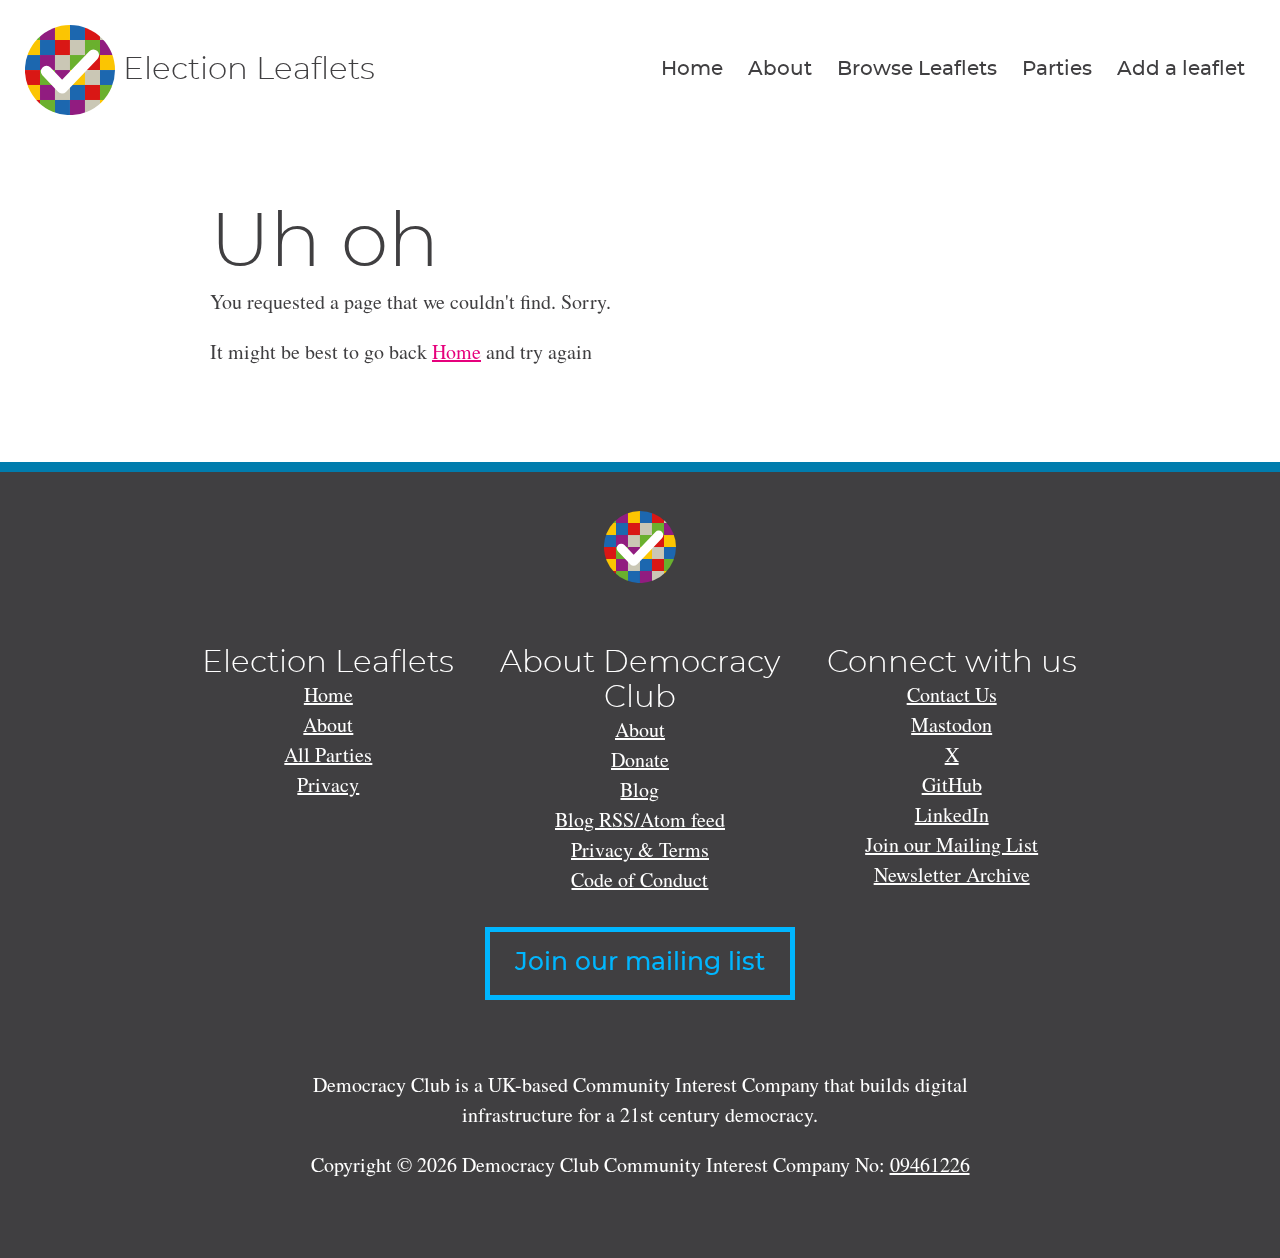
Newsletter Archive (952, 874)
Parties (1057, 69)
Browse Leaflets (917, 69)
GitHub (952, 784)
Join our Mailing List (951, 844)
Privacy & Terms (640, 849)
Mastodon (951, 724)
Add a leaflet (1181, 69)
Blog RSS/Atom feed (640, 819)
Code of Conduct (639, 879)
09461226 (930, 1164)
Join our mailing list (640, 962)
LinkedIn (952, 814)
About (780, 69)
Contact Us (952, 694)
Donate (640, 759)
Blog (639, 789)
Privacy (328, 784)
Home (692, 69)
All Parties (328, 754)
